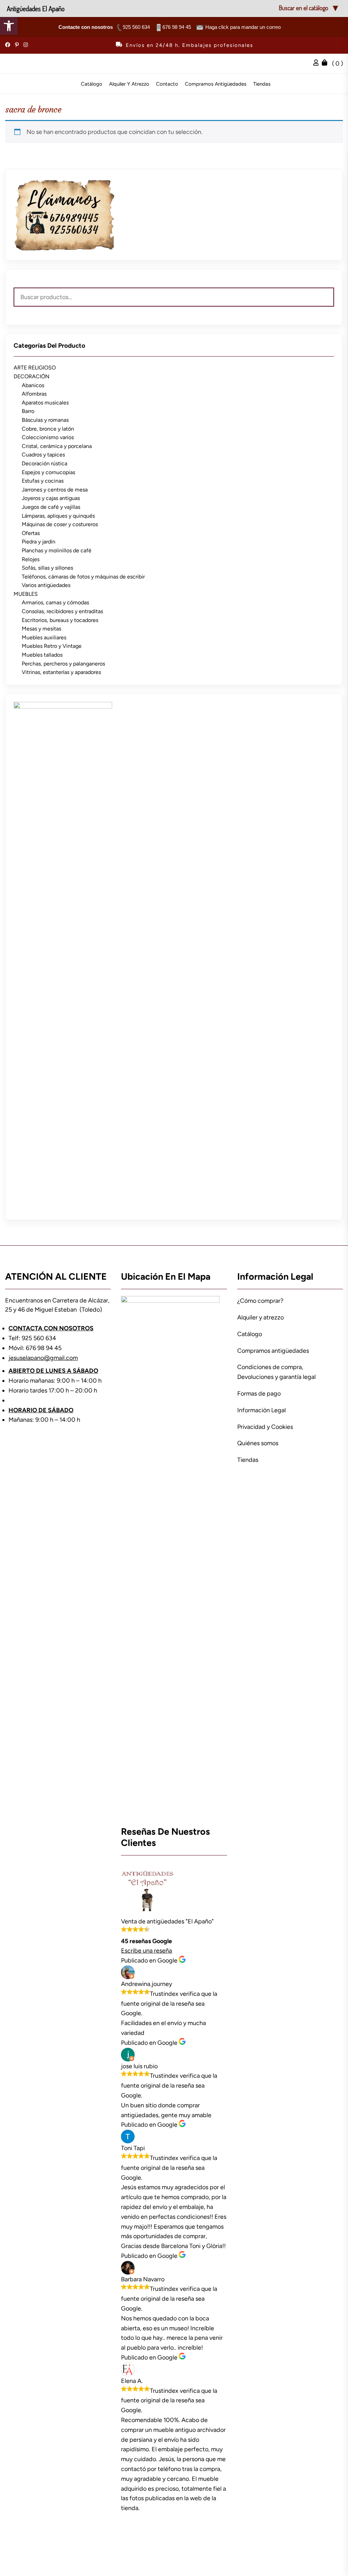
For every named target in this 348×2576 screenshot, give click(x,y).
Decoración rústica (45, 463)
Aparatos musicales (45, 403)
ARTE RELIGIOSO (35, 368)
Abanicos (33, 385)
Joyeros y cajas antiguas (51, 498)
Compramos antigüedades (216, 84)
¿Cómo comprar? (260, 1301)
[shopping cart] (326, 64)
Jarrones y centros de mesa (55, 490)
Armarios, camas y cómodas (55, 602)
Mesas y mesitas (41, 629)
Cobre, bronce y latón (48, 429)
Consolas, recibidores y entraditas (62, 611)
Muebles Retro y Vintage (52, 646)
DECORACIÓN (31, 376)
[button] (9, 26)
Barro (28, 411)
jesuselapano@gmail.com (43, 1358)
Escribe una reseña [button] (146, 1951)
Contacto (167, 84)
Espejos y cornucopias (48, 472)
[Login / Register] (318, 64)
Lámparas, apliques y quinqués (58, 516)
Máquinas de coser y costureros (60, 524)
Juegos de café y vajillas (51, 507)
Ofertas (31, 533)
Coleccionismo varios (48, 437)
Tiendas (262, 84)
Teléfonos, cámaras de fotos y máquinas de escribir (83, 577)
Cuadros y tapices (43, 455)
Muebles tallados (42, 655)
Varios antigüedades (46, 585)
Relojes (31, 559)
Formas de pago (259, 1394)
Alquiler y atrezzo (129, 84)
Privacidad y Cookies (265, 1427)
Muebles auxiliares (44, 637)
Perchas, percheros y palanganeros (63, 664)
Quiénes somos (258, 1443)
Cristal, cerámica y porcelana (57, 446)
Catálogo (92, 84)
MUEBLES (26, 594)
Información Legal (262, 1410)
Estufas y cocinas (43, 481)
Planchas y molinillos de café (57, 550)
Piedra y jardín (39, 542)
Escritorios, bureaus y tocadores (60, 620)
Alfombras (34, 394)
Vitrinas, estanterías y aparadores (61, 672)
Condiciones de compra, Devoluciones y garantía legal (276, 1372)
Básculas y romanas (45, 420)
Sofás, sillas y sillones (47, 568)
